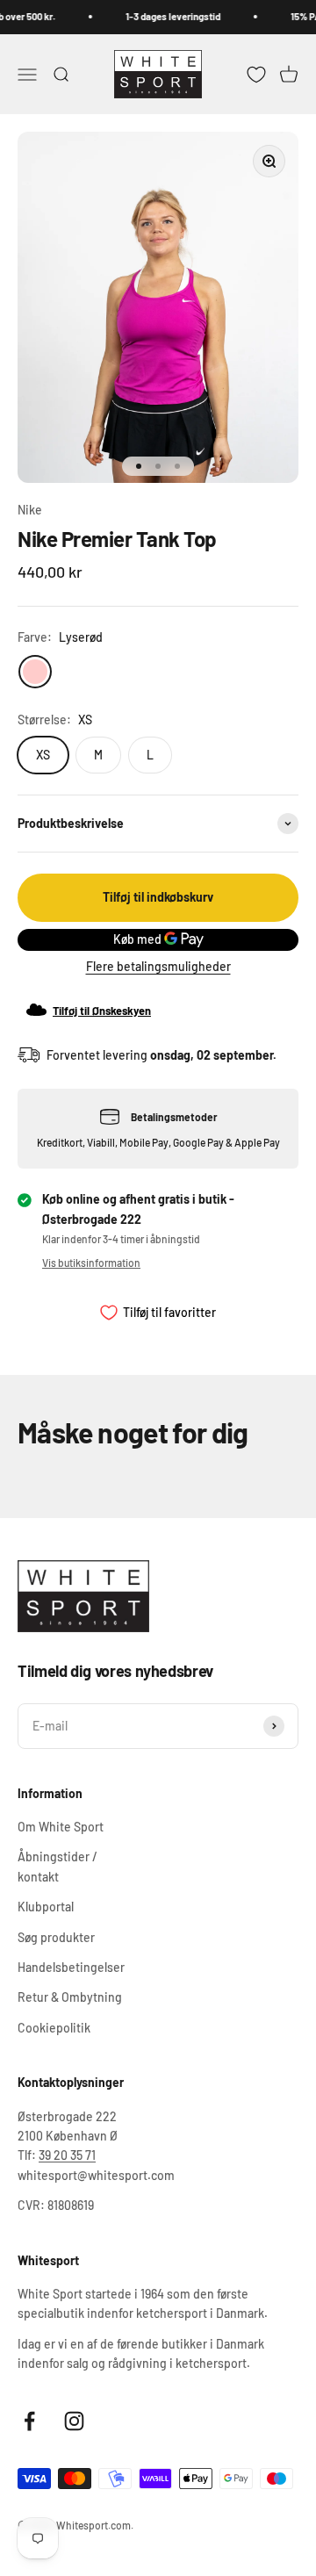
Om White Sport (61, 1827)
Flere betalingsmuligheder (158, 966)
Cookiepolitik (54, 2028)
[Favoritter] (256, 74)
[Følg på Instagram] (74, 2421)
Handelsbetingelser (71, 1967)
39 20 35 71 (67, 2155)
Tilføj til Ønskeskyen (102, 1011)
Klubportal (46, 1907)
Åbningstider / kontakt (57, 1866)
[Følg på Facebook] (29, 2421)
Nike (30, 510)
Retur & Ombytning (70, 1997)
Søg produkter (56, 1937)
